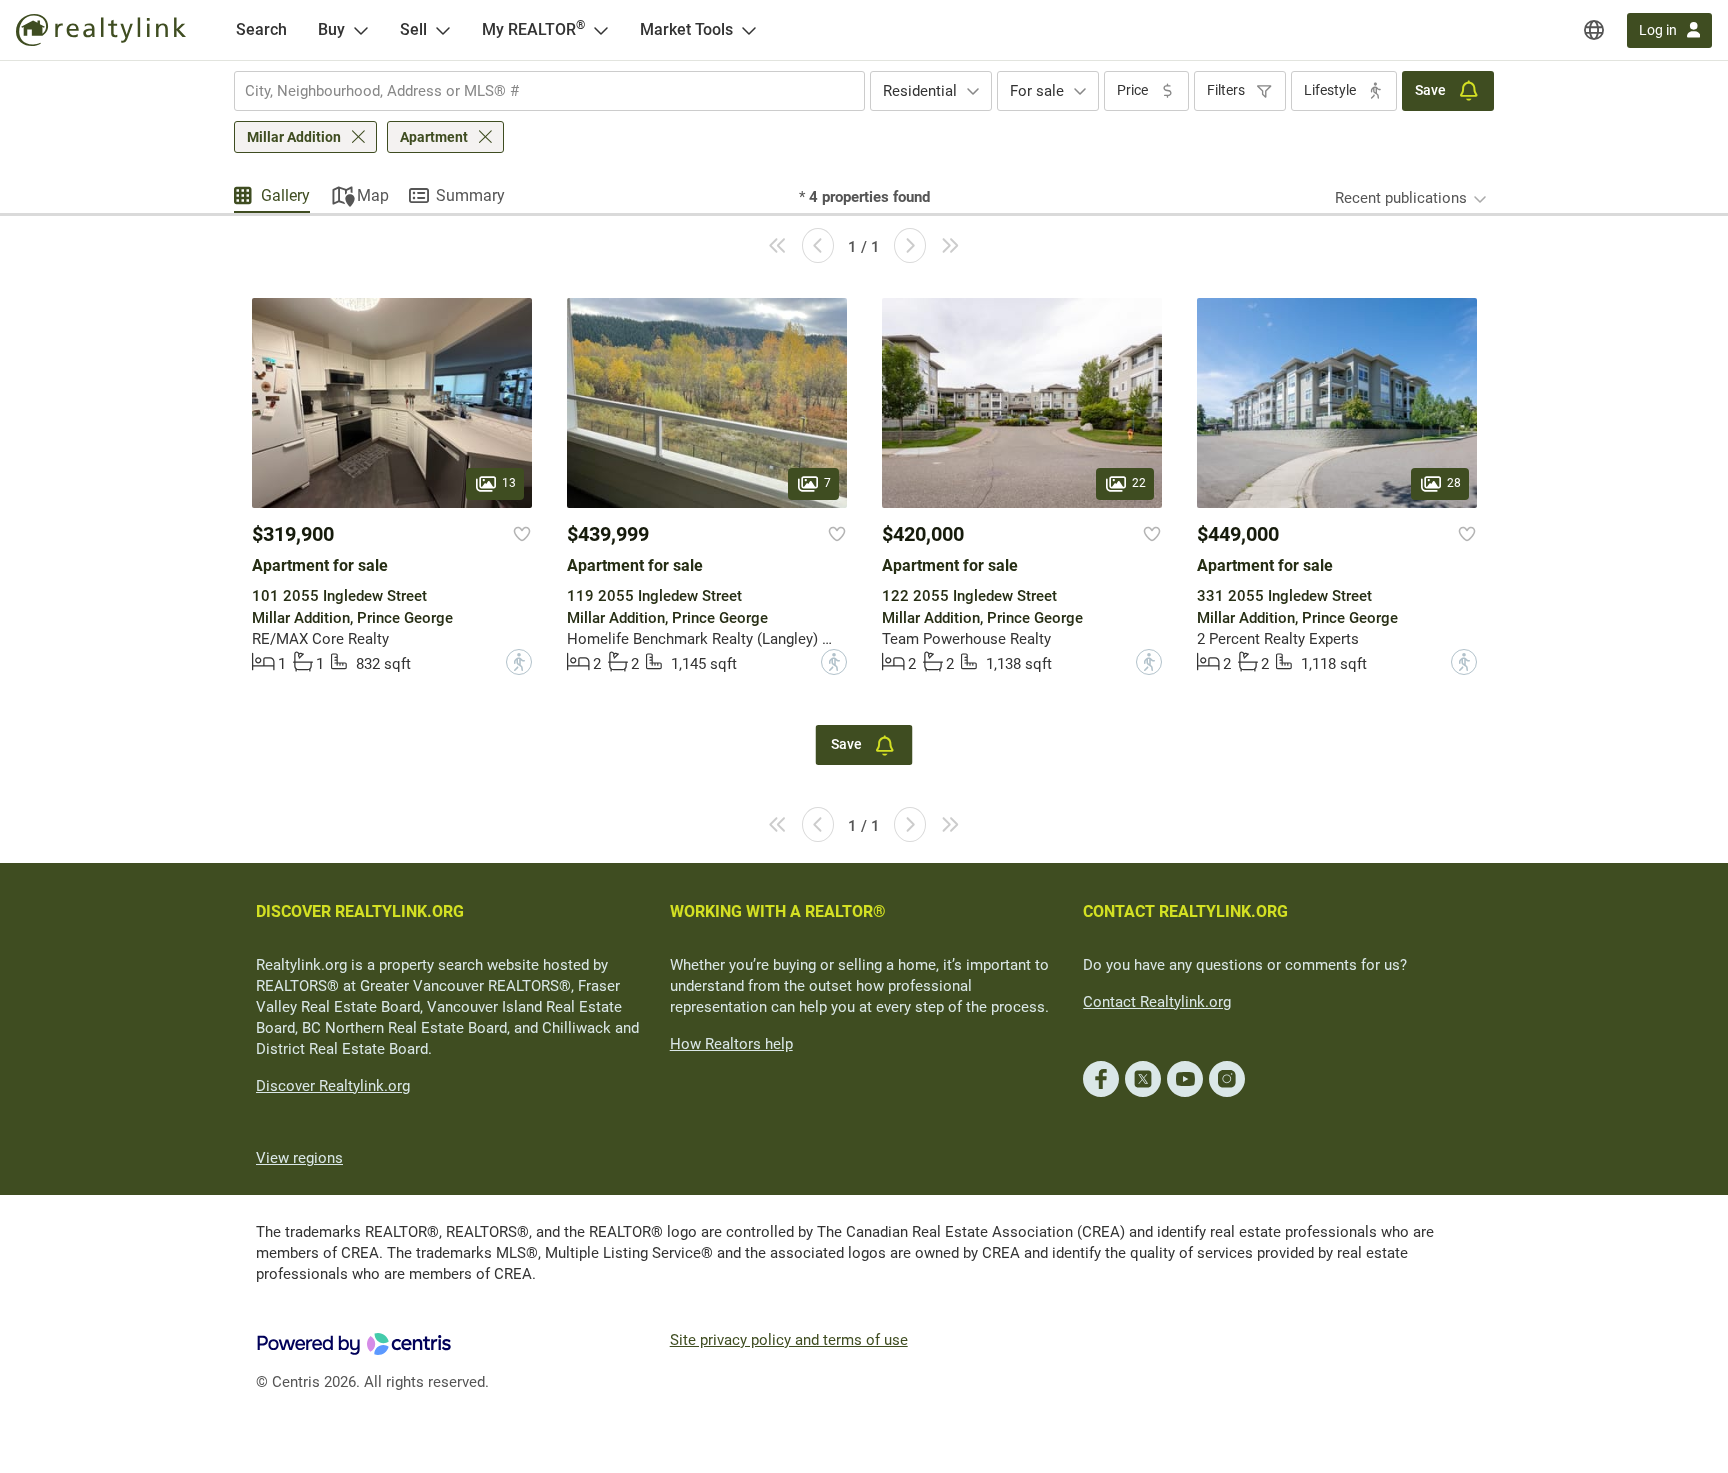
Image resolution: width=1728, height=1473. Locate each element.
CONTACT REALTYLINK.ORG (1185, 911)
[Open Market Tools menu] (749, 30)
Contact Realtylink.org (1157, 1002)
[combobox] (549, 91)
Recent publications (1401, 198)
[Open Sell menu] (443, 30)
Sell (413, 29)
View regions (299, 1158)
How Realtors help (731, 1044)
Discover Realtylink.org (333, 1086)
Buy (331, 29)
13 (509, 484)
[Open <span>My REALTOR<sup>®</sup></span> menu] (601, 30)
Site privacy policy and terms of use (789, 1340)
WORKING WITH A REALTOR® (778, 911)
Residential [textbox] (920, 91)
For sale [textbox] (1037, 91)
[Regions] (1594, 30)
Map (373, 195)
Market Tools (686, 29)
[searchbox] (537, 91)
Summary (470, 195)
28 (1454, 484)
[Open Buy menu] (361, 30)
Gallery (285, 195)
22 (1139, 484)
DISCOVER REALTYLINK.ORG (360, 911)
